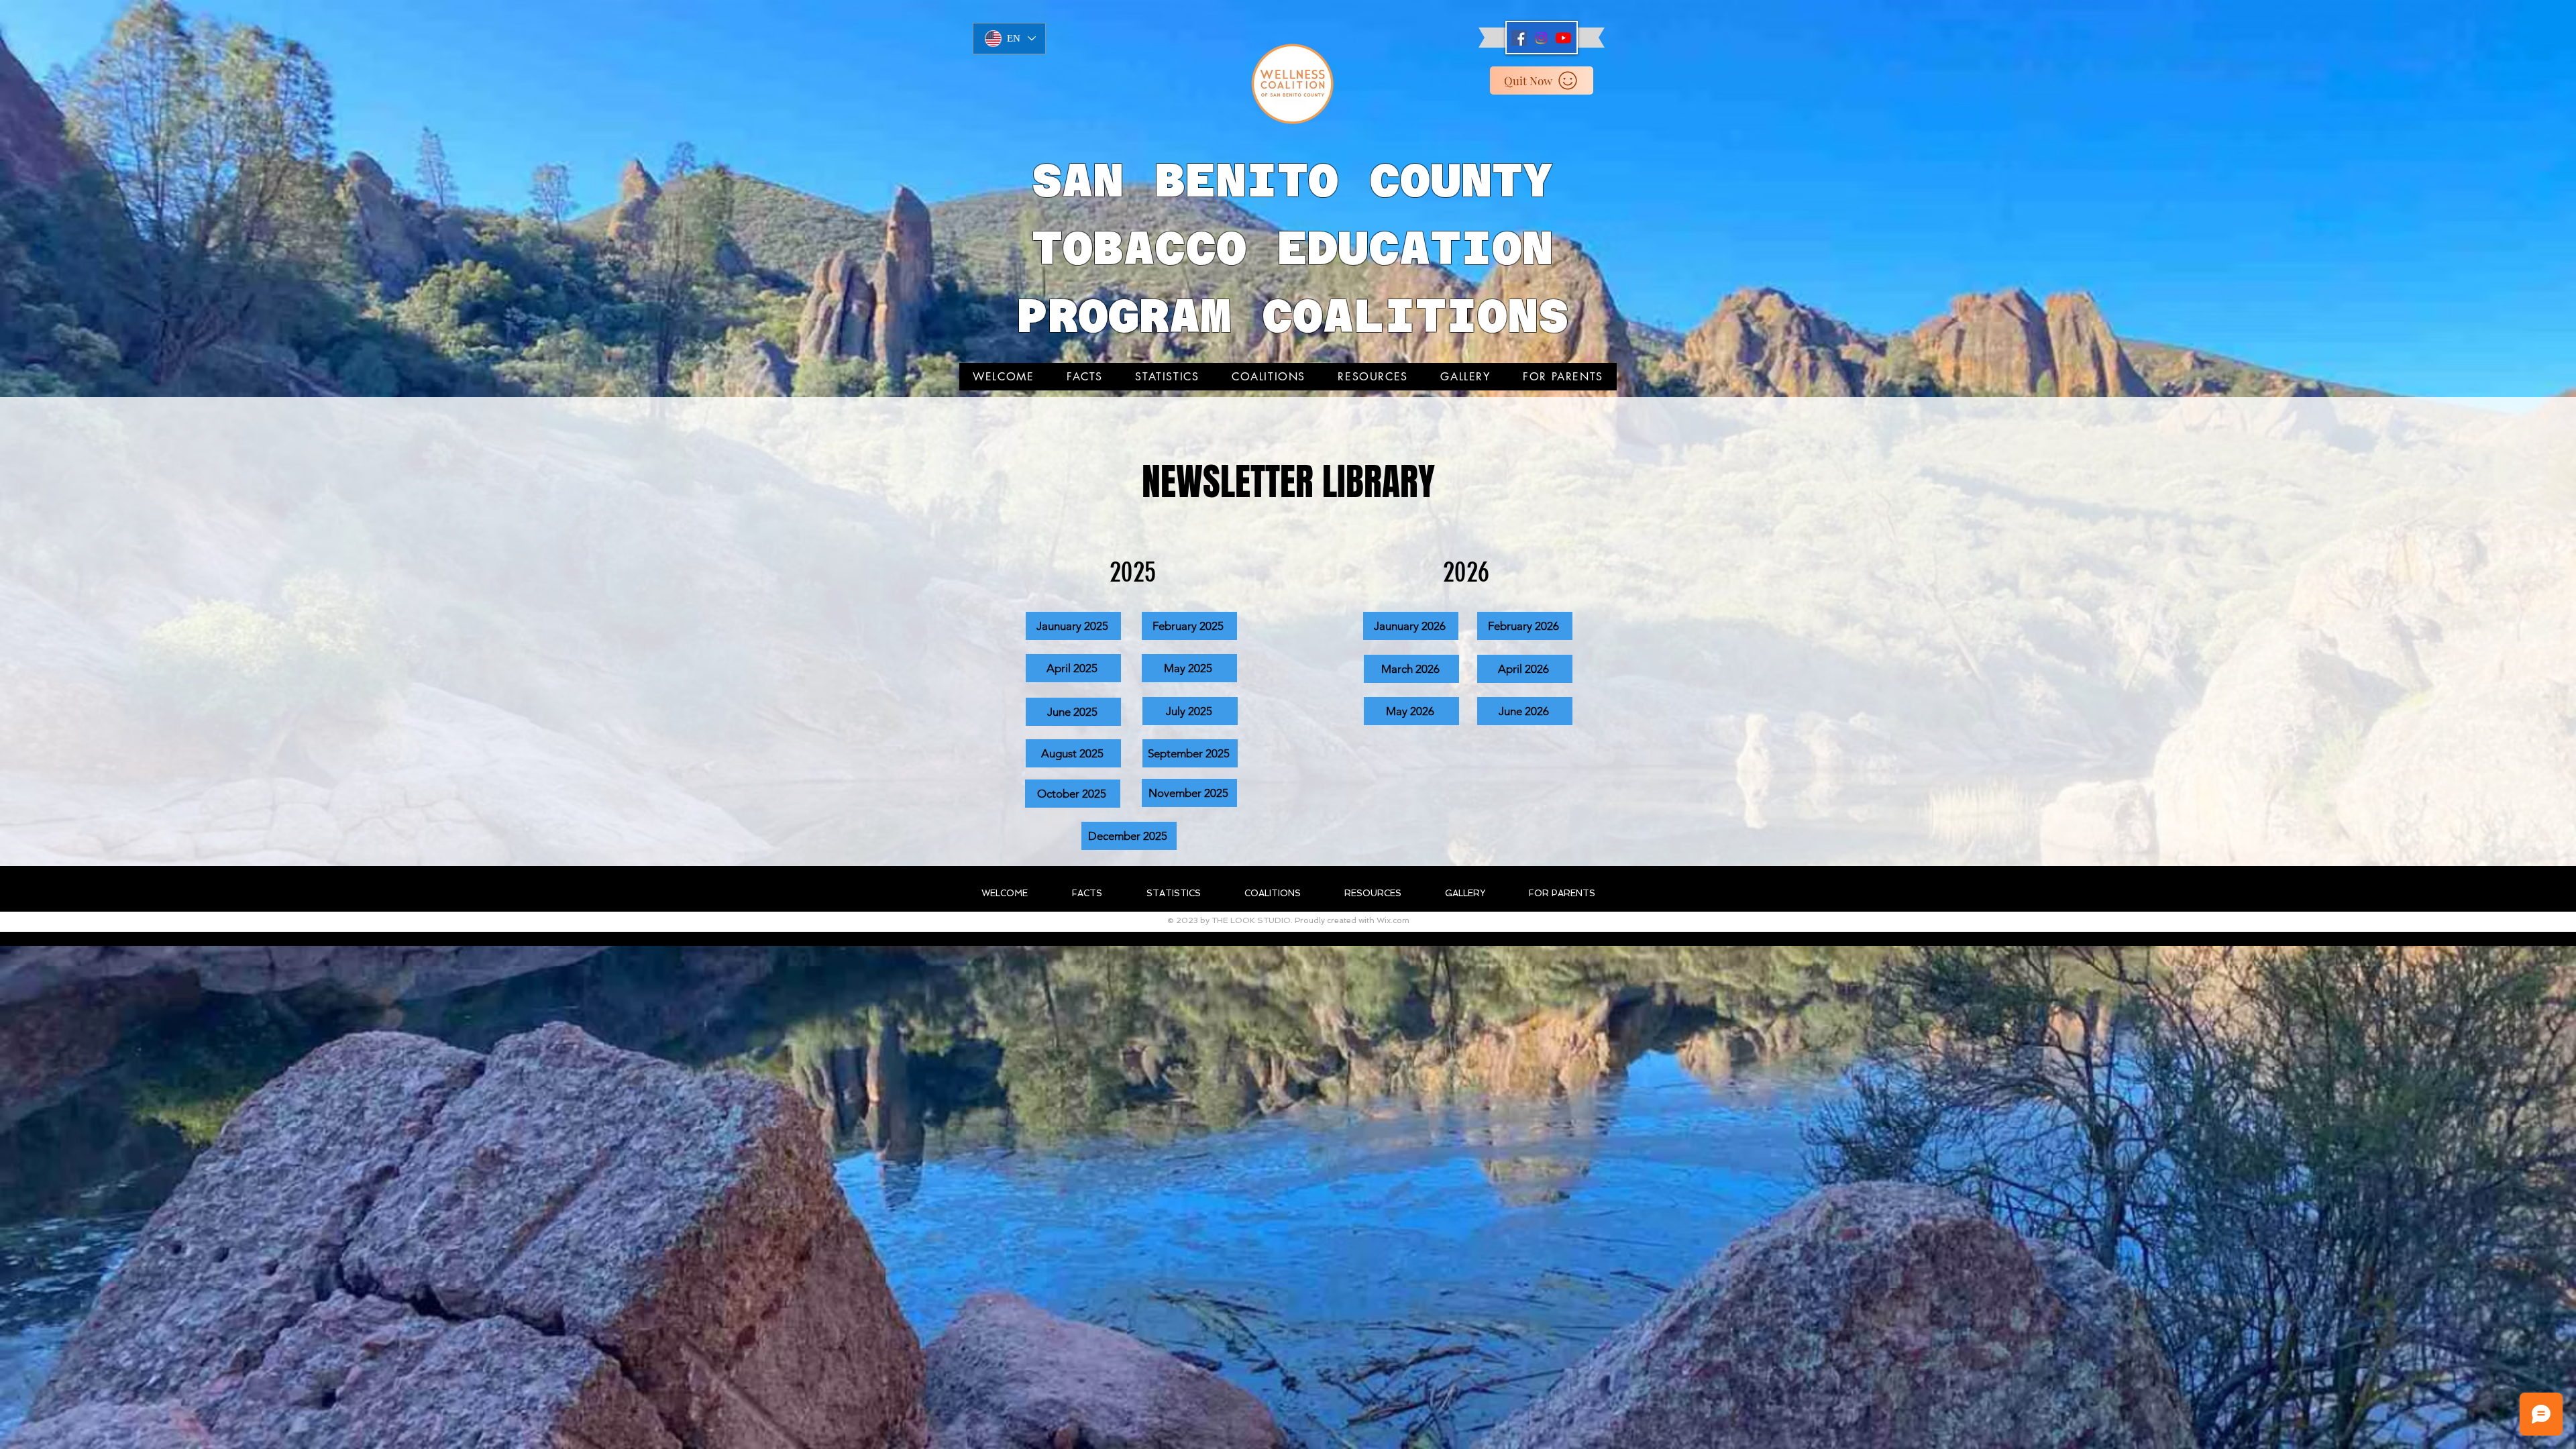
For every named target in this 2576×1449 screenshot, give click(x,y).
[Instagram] (1541, 38)
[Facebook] (1519, 38)
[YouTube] (1563, 38)
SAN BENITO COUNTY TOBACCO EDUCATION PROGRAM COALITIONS (1293, 248)
